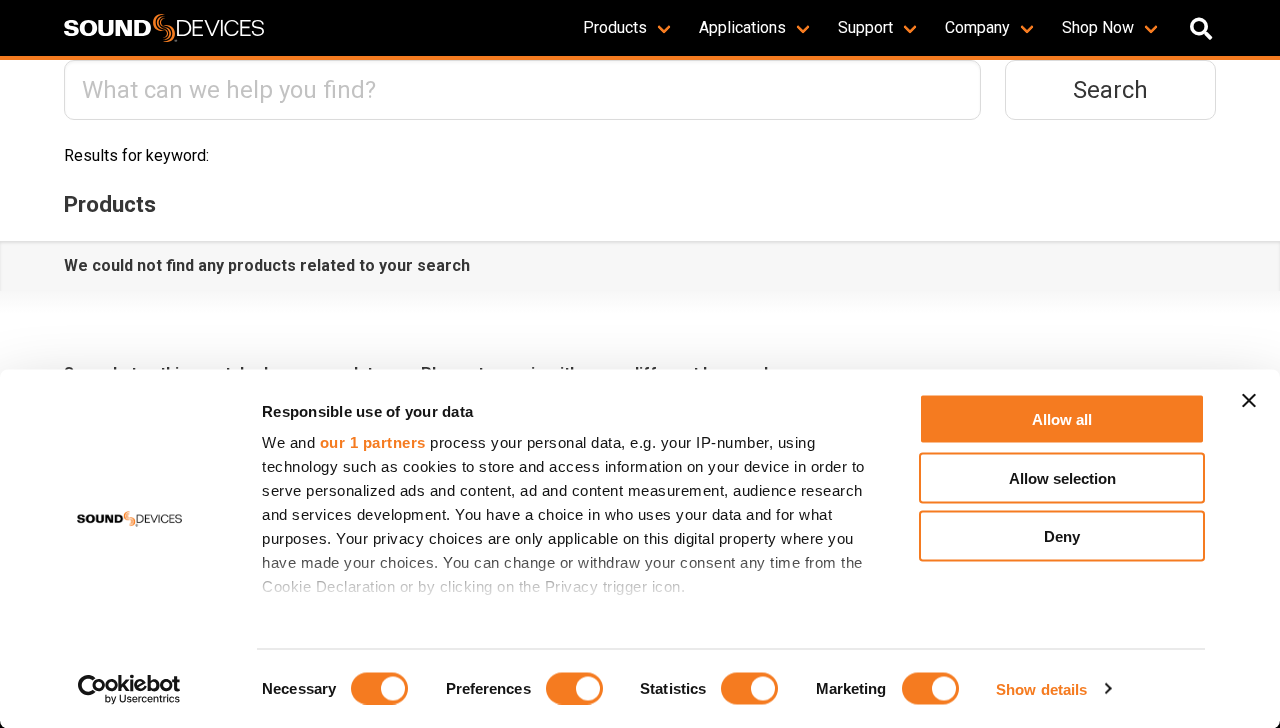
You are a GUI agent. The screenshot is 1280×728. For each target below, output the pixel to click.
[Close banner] (1249, 401)
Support (865, 27)
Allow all (1062, 419)
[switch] (574, 688)
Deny (1062, 536)
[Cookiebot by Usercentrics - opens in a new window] (129, 689)
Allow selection (1062, 477)
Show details (1041, 688)
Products (615, 27)
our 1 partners (373, 442)
